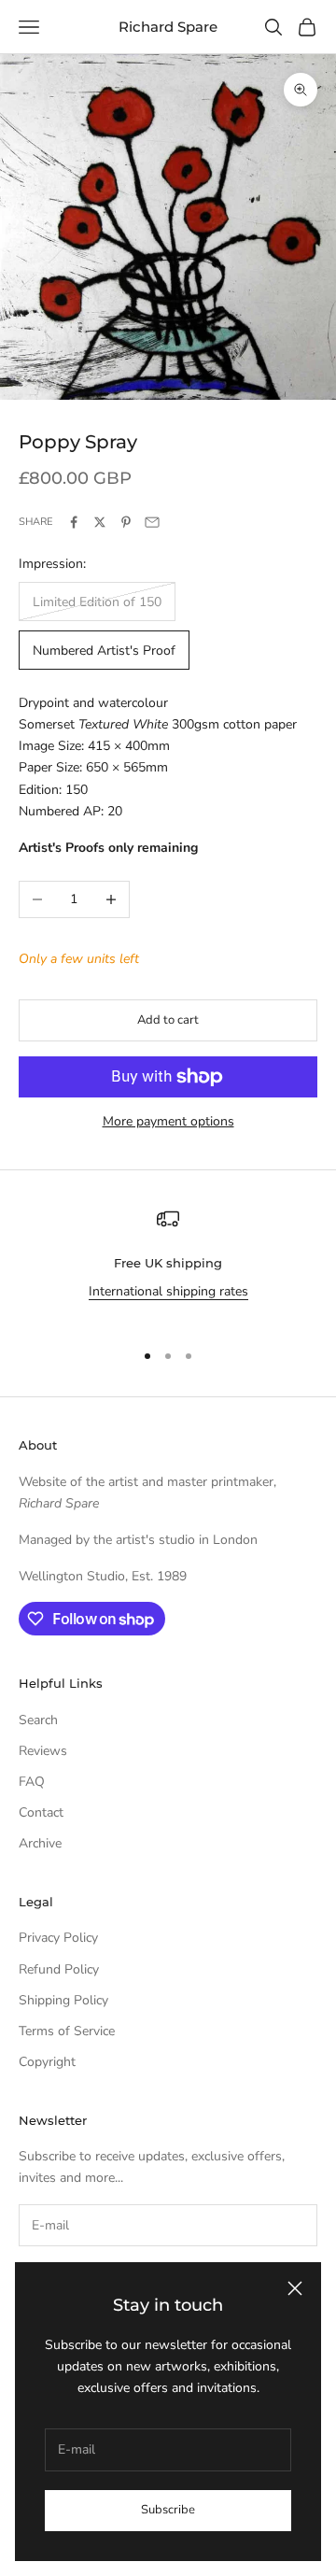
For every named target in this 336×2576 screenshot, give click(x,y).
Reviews (43, 1751)
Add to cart (168, 1020)
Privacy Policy (58, 1938)
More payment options (168, 1121)
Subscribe (168, 2510)
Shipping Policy (63, 2000)
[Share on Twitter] (100, 522)
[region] (168, 1266)
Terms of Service (67, 2031)
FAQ (32, 1782)
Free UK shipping (168, 1263)
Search (38, 1720)
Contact (41, 1812)
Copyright (47, 2062)
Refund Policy (59, 1969)
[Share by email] (152, 522)
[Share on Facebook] (74, 522)
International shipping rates (168, 1291)
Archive (40, 1843)
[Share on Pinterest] (126, 522)
